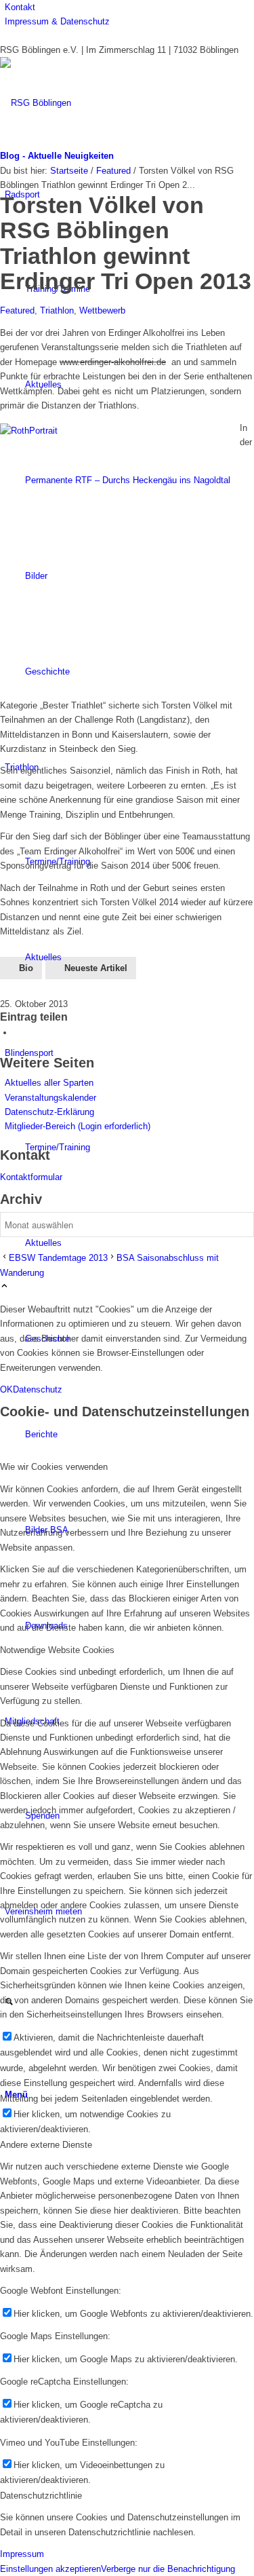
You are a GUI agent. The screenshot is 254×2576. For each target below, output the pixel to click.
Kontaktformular (31, 1177)
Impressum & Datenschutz (57, 21)
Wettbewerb (102, 310)
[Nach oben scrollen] (4, 1287)
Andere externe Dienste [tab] (46, 2145)
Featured (17, 310)
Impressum (22, 2554)
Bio (26, 968)
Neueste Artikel (96, 968)
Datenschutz (38, 1389)
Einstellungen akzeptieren (50, 2569)
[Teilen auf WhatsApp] (17, 1033)
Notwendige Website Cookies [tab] (57, 1650)
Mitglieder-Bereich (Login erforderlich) (78, 1126)
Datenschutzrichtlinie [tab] (41, 2496)
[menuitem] (129, 7)
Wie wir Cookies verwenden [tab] (54, 1467)
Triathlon (57, 310)
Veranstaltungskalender (50, 1098)
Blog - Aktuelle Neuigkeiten (57, 156)
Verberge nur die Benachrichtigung (168, 2569)
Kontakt (20, 7)
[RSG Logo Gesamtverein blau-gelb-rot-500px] (102, 103)
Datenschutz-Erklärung (49, 1112)
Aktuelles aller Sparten (49, 1083)
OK (6, 1389)
